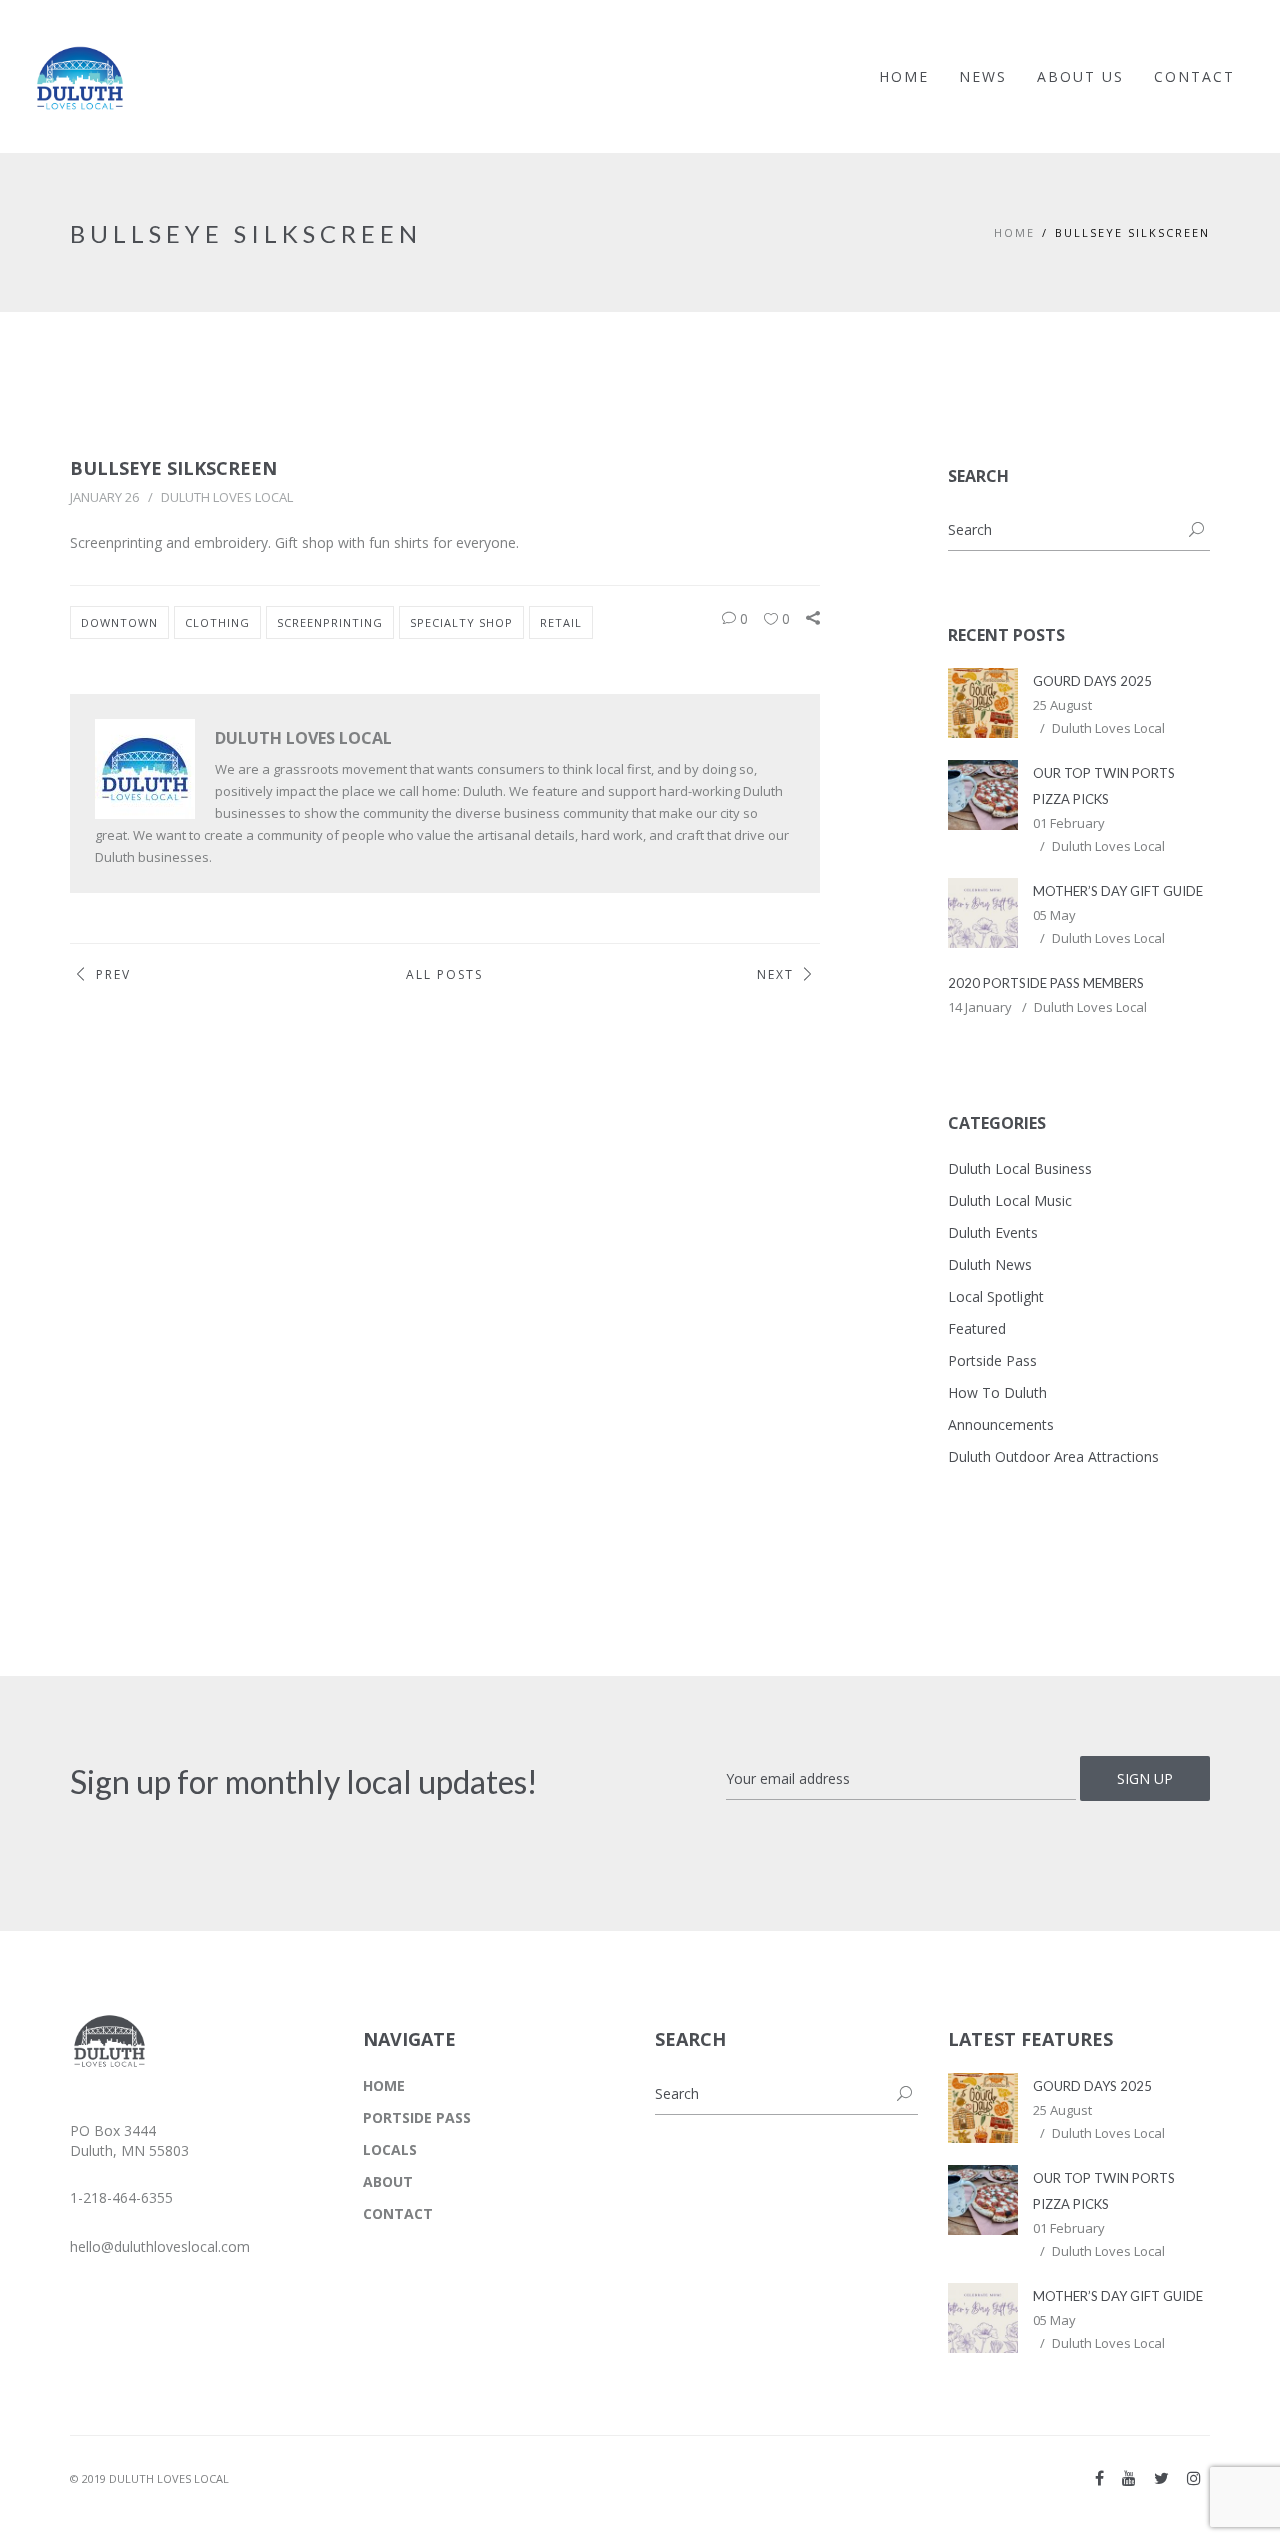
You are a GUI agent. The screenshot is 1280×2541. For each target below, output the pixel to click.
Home (1014, 232)
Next (775, 974)
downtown (119, 622)
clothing (217, 622)
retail (561, 622)
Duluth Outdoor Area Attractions (1053, 1456)
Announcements (1001, 1424)
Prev (113, 974)
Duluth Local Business (1020, 1168)
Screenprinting (330, 622)
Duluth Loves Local (227, 497)
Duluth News (990, 1264)
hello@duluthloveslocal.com (160, 2246)
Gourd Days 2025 (1092, 681)
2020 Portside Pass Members (1046, 983)
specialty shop (461, 622)
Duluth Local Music (1010, 1200)
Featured (977, 1328)
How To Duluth (997, 1392)
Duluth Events (993, 1232)
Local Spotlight (996, 1296)
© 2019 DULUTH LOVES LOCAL (149, 2478)
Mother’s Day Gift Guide (1118, 891)
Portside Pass (992, 1360)
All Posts (444, 974)
